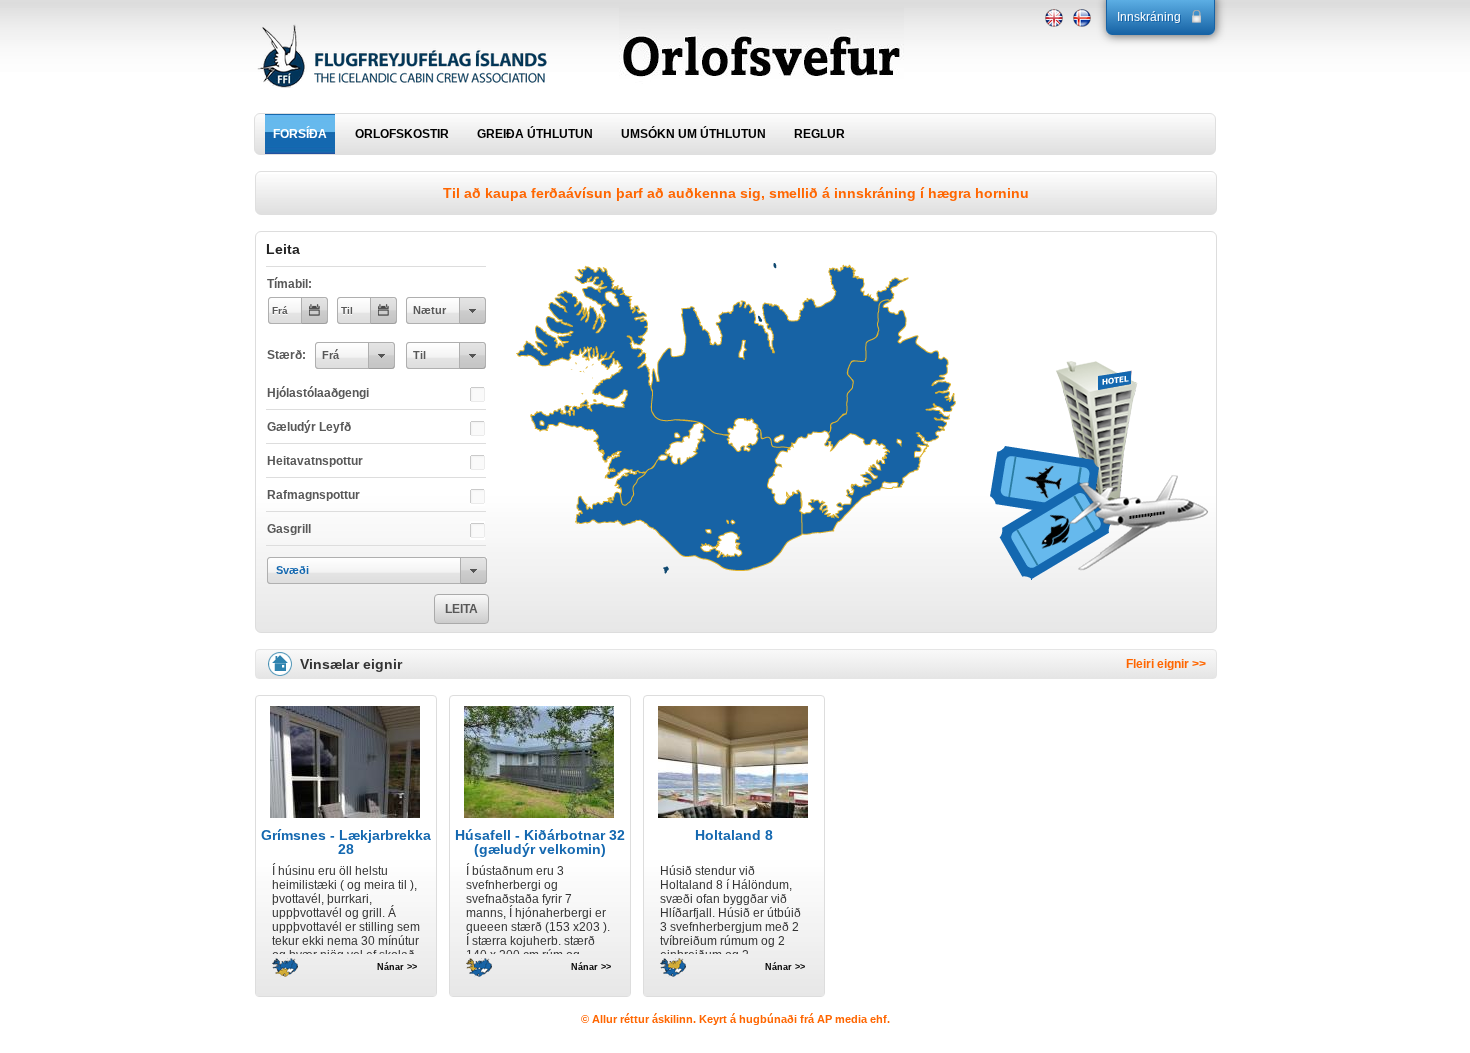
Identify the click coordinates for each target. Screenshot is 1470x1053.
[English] (1054, 18)
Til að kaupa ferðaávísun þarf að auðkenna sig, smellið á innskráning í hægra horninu (736, 193)
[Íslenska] (1082, 18)
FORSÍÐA (300, 134)
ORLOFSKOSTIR (402, 134)
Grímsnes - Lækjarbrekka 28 (346, 842)
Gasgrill (289, 529)
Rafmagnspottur (313, 495)
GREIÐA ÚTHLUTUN (535, 134)
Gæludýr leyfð (309, 427)
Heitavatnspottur (315, 461)
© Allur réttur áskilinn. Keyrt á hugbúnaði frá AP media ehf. (735, 1019)
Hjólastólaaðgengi (318, 393)
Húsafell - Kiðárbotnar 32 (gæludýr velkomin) (540, 842)
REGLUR (819, 134)
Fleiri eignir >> (1166, 664)
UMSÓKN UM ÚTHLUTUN (693, 134)
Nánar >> (397, 966)
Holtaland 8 (734, 835)
